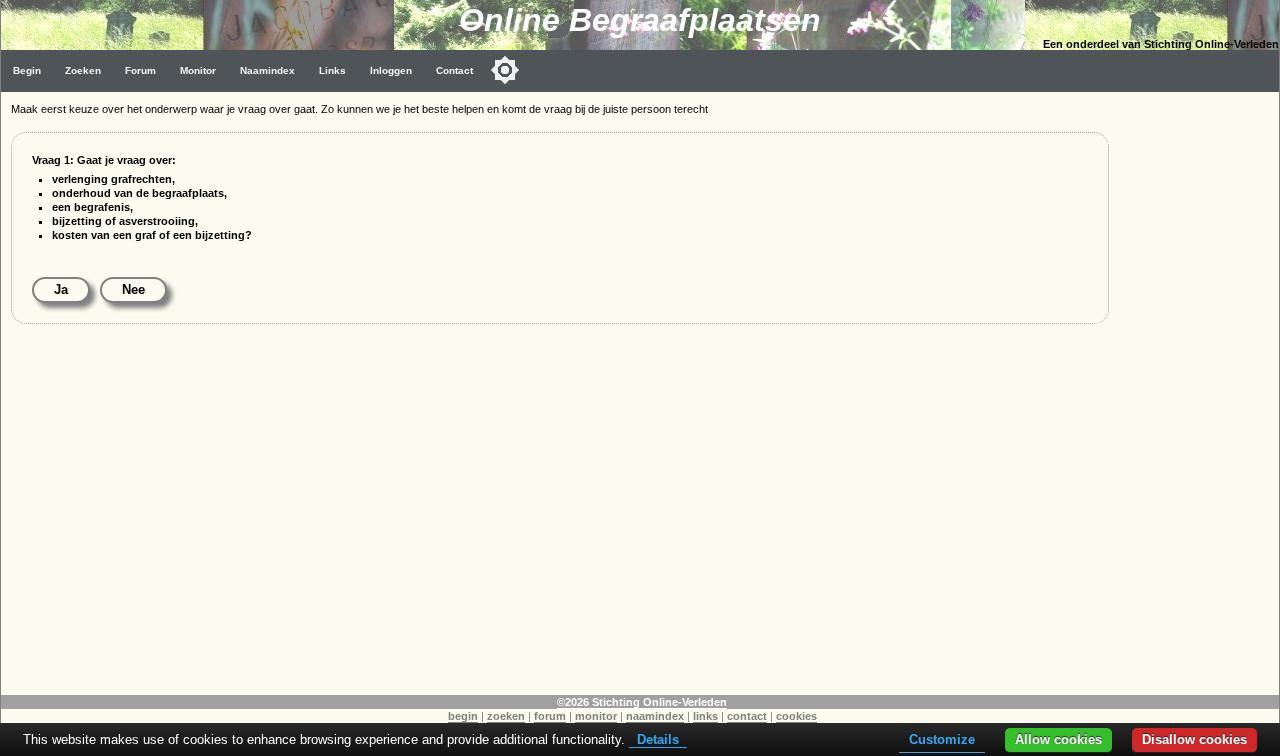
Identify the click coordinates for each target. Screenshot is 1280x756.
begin (463, 716)
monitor (596, 716)
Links (332, 70)
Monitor (198, 70)
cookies (796, 716)
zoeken (506, 716)
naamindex (655, 716)
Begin (27, 70)
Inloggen (391, 70)
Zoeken (83, 70)
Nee (133, 289)
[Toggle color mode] (505, 70)
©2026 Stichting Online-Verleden (642, 702)
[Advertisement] (1199, 392)
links (705, 716)
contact (747, 716)
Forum (140, 70)
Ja (61, 289)
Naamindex (267, 70)
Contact (454, 70)
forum (550, 716)
